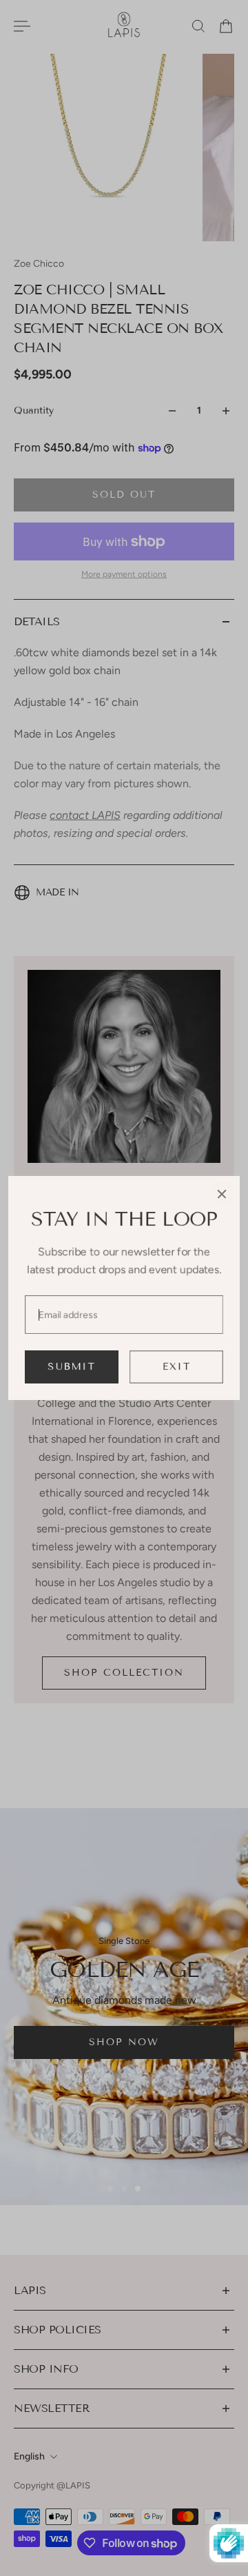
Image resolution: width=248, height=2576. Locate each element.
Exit (177, 1367)
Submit (72, 1367)
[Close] (222, 1194)
